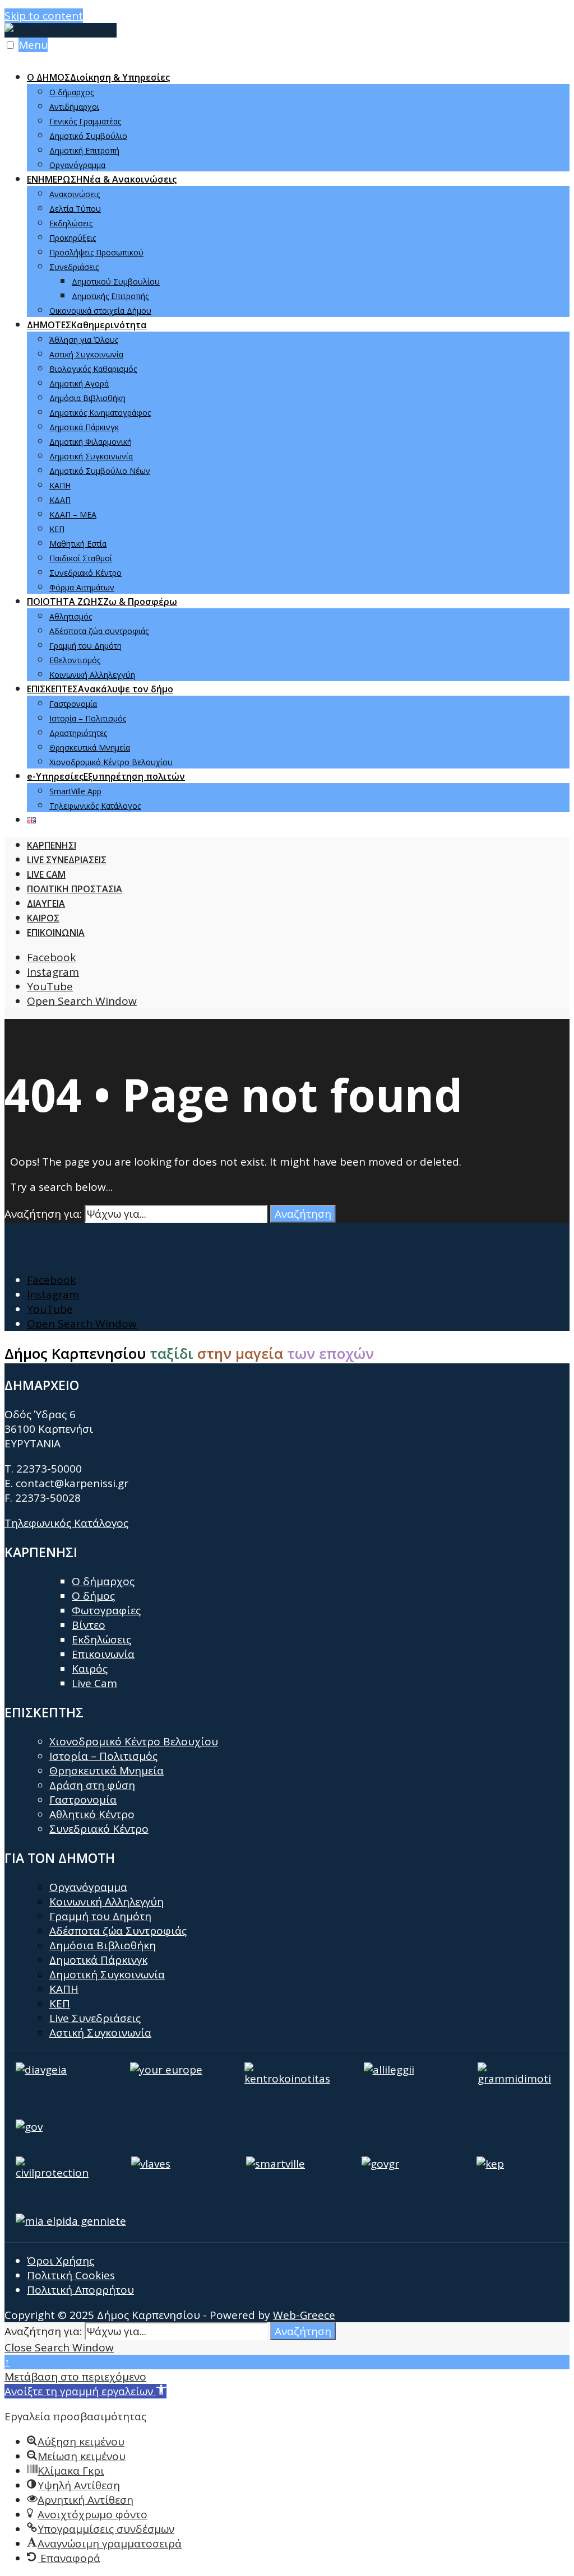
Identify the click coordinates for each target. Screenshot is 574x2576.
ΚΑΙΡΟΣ (43, 918)
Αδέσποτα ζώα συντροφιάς (99, 631)
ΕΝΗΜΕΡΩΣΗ (102, 179)
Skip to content (44, 16)
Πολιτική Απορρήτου (80, 2290)
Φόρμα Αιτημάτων (82, 587)
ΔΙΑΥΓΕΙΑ (46, 903)
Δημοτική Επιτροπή (84, 150)
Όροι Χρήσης (61, 2261)
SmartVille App (75, 791)
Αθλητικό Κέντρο (92, 1814)
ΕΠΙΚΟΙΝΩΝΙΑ (56, 933)
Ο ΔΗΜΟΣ (98, 77)
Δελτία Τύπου (75, 209)
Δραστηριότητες (78, 733)
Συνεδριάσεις (74, 267)
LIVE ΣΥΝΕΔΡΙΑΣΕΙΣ (67, 860)
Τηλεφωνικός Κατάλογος (95, 806)
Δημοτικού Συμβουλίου (116, 281)
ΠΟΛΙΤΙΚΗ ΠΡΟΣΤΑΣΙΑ (75, 889)
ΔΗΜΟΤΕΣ (87, 325)
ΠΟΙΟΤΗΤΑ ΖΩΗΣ (102, 602)
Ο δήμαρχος (71, 92)
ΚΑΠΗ (60, 485)
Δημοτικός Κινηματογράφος (100, 413)
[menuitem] (298, 120)
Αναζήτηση (303, 1214)
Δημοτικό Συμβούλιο (88, 136)
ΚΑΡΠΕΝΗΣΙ (52, 845)
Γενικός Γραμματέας (85, 121)
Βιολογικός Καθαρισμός (93, 369)
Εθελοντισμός (75, 660)
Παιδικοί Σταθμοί (81, 558)
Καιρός (90, 1669)
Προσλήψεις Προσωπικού (96, 252)
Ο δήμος (93, 1596)
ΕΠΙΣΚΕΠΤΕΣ (100, 689)
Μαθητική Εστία (78, 544)
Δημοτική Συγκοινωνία (91, 456)
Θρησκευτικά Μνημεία (90, 747)
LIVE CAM (46, 874)
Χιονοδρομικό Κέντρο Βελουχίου (111, 762)
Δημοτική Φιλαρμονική (91, 442)
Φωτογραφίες (106, 1610)
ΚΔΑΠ (60, 500)
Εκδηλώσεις (71, 223)
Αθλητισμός (71, 616)
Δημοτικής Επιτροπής (110, 296)
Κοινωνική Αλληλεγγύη (92, 675)
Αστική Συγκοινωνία (86, 354)
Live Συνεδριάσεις (95, 2018)
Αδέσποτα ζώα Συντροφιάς (118, 1931)
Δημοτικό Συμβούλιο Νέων (100, 471)
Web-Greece (304, 2315)
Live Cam (94, 1683)
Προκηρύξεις (73, 238)
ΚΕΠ (57, 529)
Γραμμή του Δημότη (85, 646)
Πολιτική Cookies (71, 2275)
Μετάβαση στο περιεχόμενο (75, 2377)
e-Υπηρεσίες (106, 776)
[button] (85, 2391)
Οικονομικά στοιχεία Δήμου (100, 311)
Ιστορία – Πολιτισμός (88, 718)
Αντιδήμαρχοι (74, 107)
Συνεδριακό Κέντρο (85, 573)
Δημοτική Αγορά (79, 383)
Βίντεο (89, 1625)
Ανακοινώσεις (75, 194)
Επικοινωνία (103, 1654)
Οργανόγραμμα (77, 165)
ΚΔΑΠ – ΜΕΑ (73, 514)
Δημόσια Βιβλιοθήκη (87, 398)
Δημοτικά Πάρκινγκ (84, 427)
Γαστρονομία (73, 704)
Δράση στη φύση (92, 1785)
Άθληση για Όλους (84, 340)
